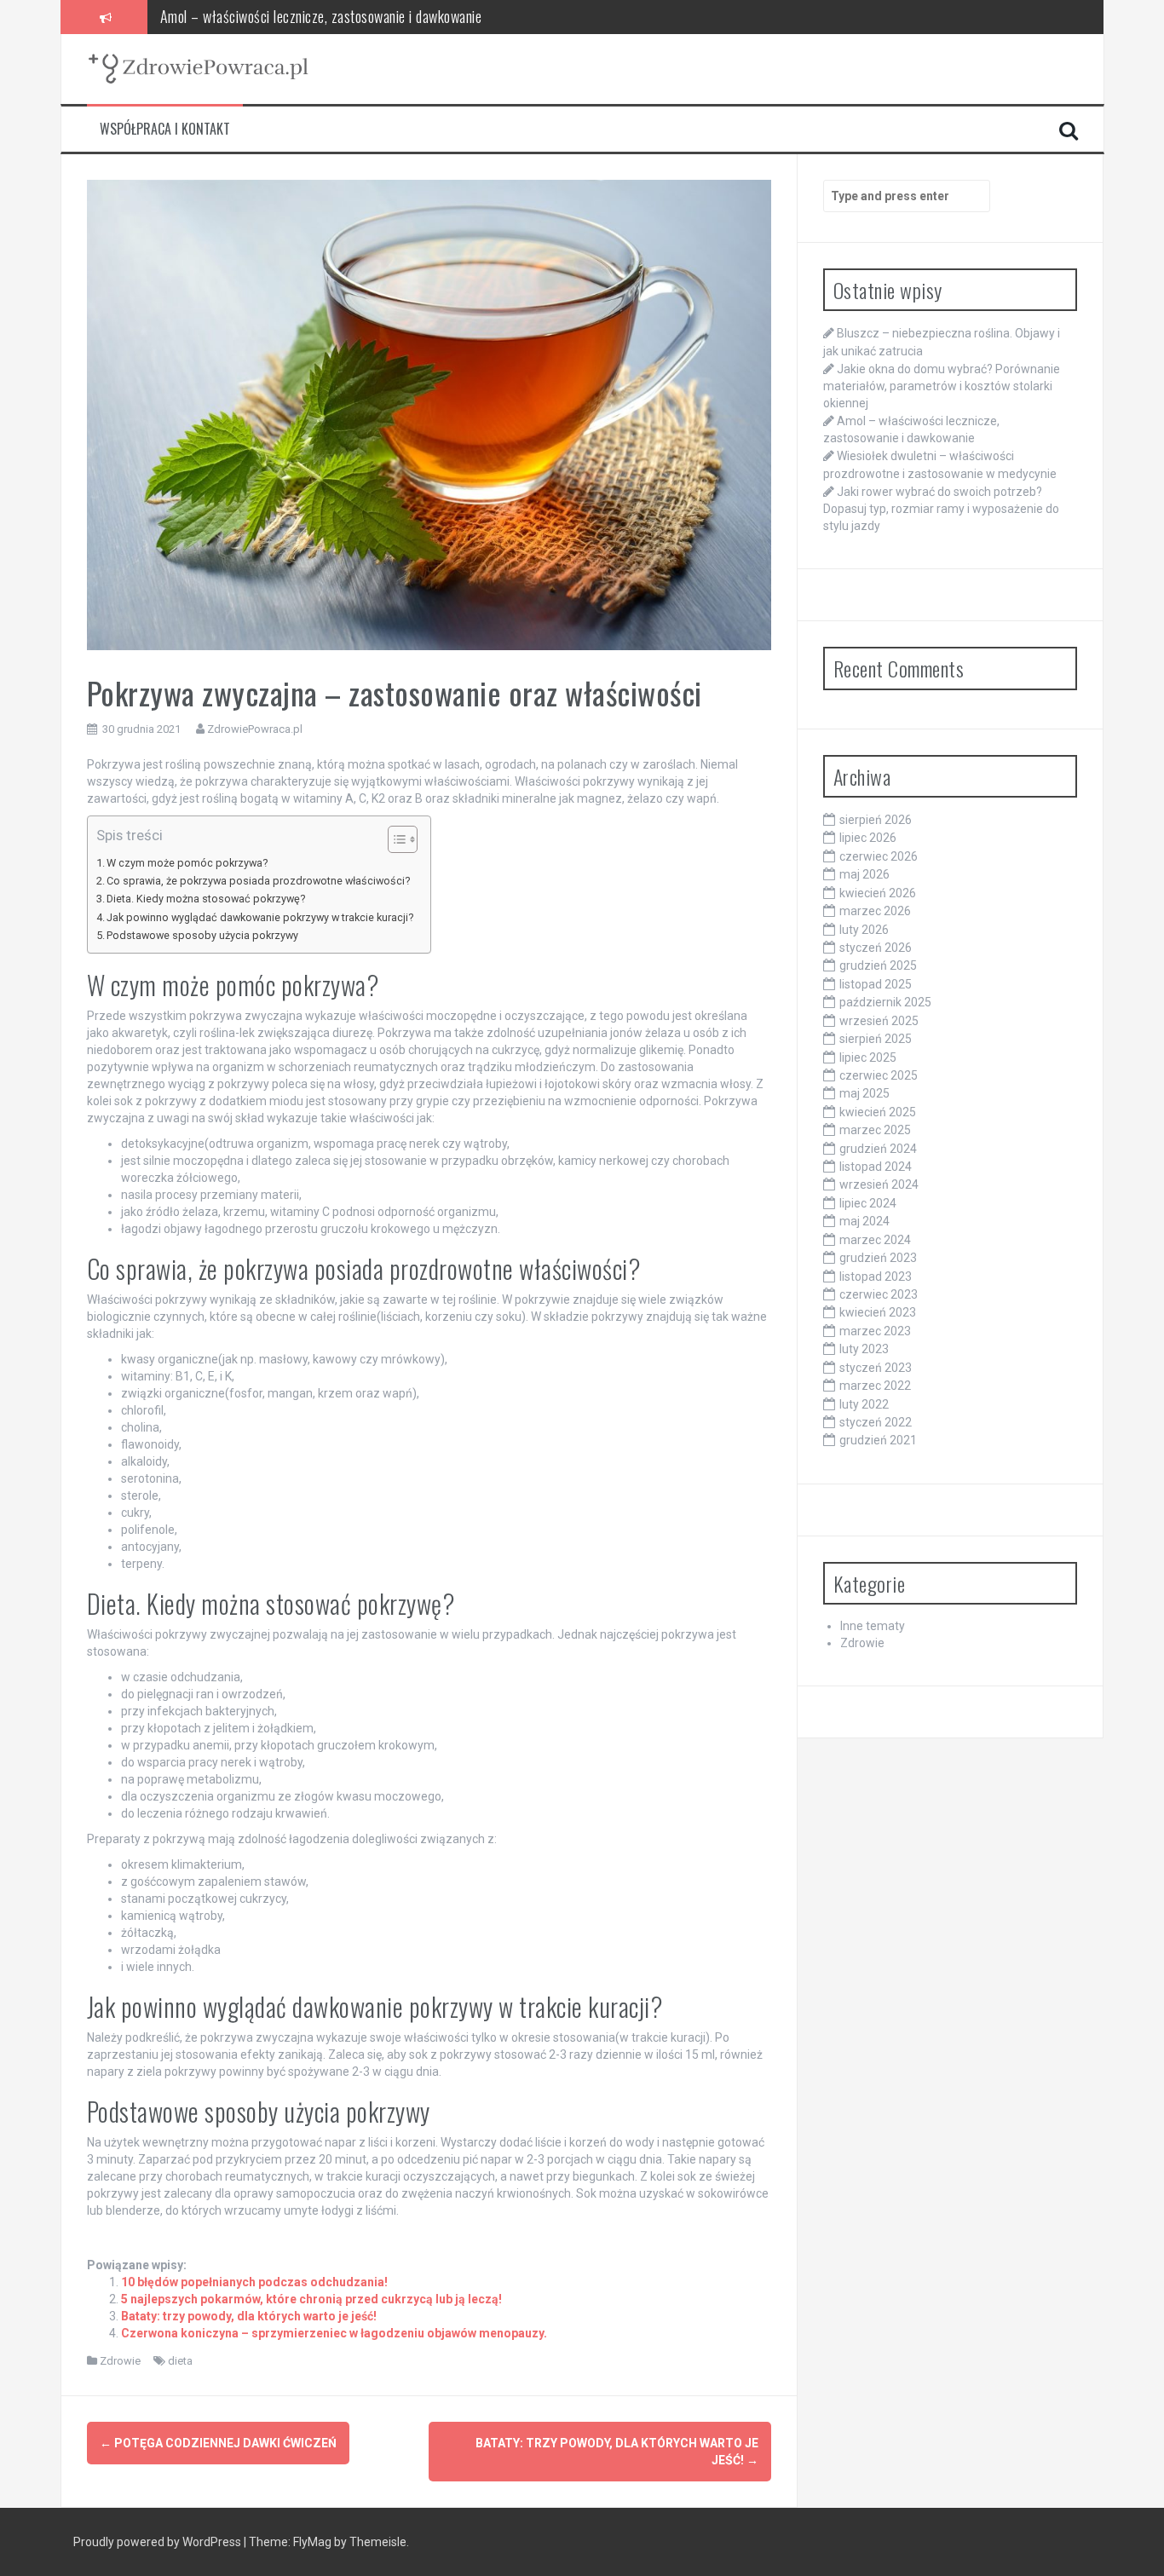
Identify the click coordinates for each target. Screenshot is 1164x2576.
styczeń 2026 (876, 948)
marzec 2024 (875, 1240)
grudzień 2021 (878, 1440)
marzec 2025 (875, 1130)
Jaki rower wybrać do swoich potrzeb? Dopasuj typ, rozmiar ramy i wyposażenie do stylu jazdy (941, 509)
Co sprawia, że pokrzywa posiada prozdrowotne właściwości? (258, 881)
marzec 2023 (875, 1331)
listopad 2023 (876, 1276)
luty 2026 (864, 930)
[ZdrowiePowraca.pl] (198, 68)
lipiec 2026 (868, 838)
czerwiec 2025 (879, 1075)
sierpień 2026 (876, 820)
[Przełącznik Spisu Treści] (394, 839)
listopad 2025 (876, 984)
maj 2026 (864, 874)
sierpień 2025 (876, 1039)
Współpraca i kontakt (165, 129)
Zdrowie (120, 2361)
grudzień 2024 (878, 1149)
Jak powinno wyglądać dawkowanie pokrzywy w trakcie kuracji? (260, 917)
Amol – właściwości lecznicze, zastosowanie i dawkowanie (321, 16)
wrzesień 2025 (879, 1021)
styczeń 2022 (876, 1422)
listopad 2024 (876, 1167)
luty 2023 (864, 1349)
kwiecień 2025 (878, 1112)
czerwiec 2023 (879, 1294)
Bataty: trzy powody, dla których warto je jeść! (249, 2316)
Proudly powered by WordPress (158, 2542)
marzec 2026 (875, 911)
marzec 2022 (875, 1386)
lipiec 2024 (868, 1203)
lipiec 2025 (868, 1057)
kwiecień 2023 (878, 1312)
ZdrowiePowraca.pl (255, 729)
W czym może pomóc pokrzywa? (187, 863)
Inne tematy (873, 1626)
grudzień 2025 (878, 965)
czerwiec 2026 (879, 856)
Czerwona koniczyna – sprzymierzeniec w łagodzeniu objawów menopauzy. (334, 2333)
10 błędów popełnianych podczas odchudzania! (254, 2282)
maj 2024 (864, 1221)
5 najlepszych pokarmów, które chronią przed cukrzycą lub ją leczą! (311, 2299)
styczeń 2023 (876, 1368)
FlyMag (312, 2542)
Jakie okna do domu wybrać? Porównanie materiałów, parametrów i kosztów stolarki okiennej (942, 386)
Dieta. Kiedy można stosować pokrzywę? (206, 899)
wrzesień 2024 (879, 1184)
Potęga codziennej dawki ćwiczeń (218, 2443)
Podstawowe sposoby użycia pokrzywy (202, 935)
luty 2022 (864, 1404)
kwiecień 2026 (878, 893)
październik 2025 (885, 1002)
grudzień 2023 (878, 1258)
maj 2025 (864, 1093)
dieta (180, 2361)
